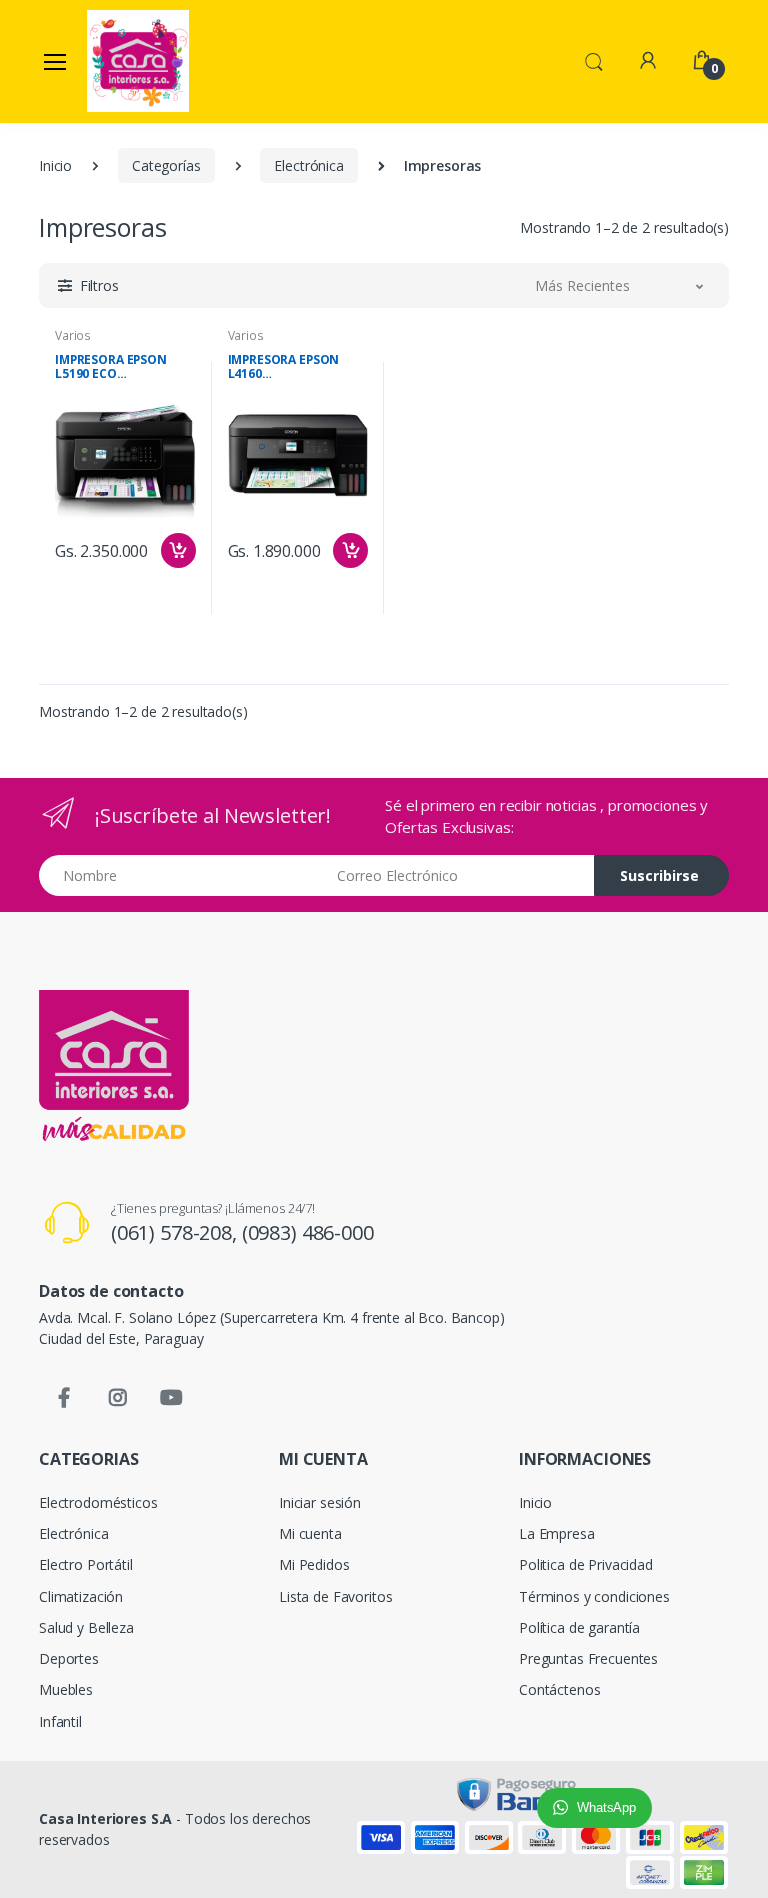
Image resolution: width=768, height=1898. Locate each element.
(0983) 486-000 (308, 1232)
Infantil (60, 1721)
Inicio (55, 165)
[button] (594, 60)
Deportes (69, 1658)
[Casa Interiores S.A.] (138, 61)
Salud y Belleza (86, 1627)
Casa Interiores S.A (105, 1818)
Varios (73, 335)
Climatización (81, 1596)
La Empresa (557, 1533)
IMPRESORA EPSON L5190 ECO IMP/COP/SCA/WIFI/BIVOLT (125, 367)
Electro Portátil (86, 1564)
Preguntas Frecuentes (588, 1658)
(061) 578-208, (176, 1232)
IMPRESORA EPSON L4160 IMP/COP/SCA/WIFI (284, 367)
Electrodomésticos (98, 1502)
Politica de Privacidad (586, 1564)
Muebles (66, 1689)
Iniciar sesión (320, 1502)
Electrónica (308, 165)
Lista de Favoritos (335, 1596)
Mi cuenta (310, 1533)
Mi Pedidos (314, 1564)
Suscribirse (659, 875)
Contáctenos (559, 1689)
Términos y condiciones (594, 1596)
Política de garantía (579, 1627)
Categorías (166, 165)
